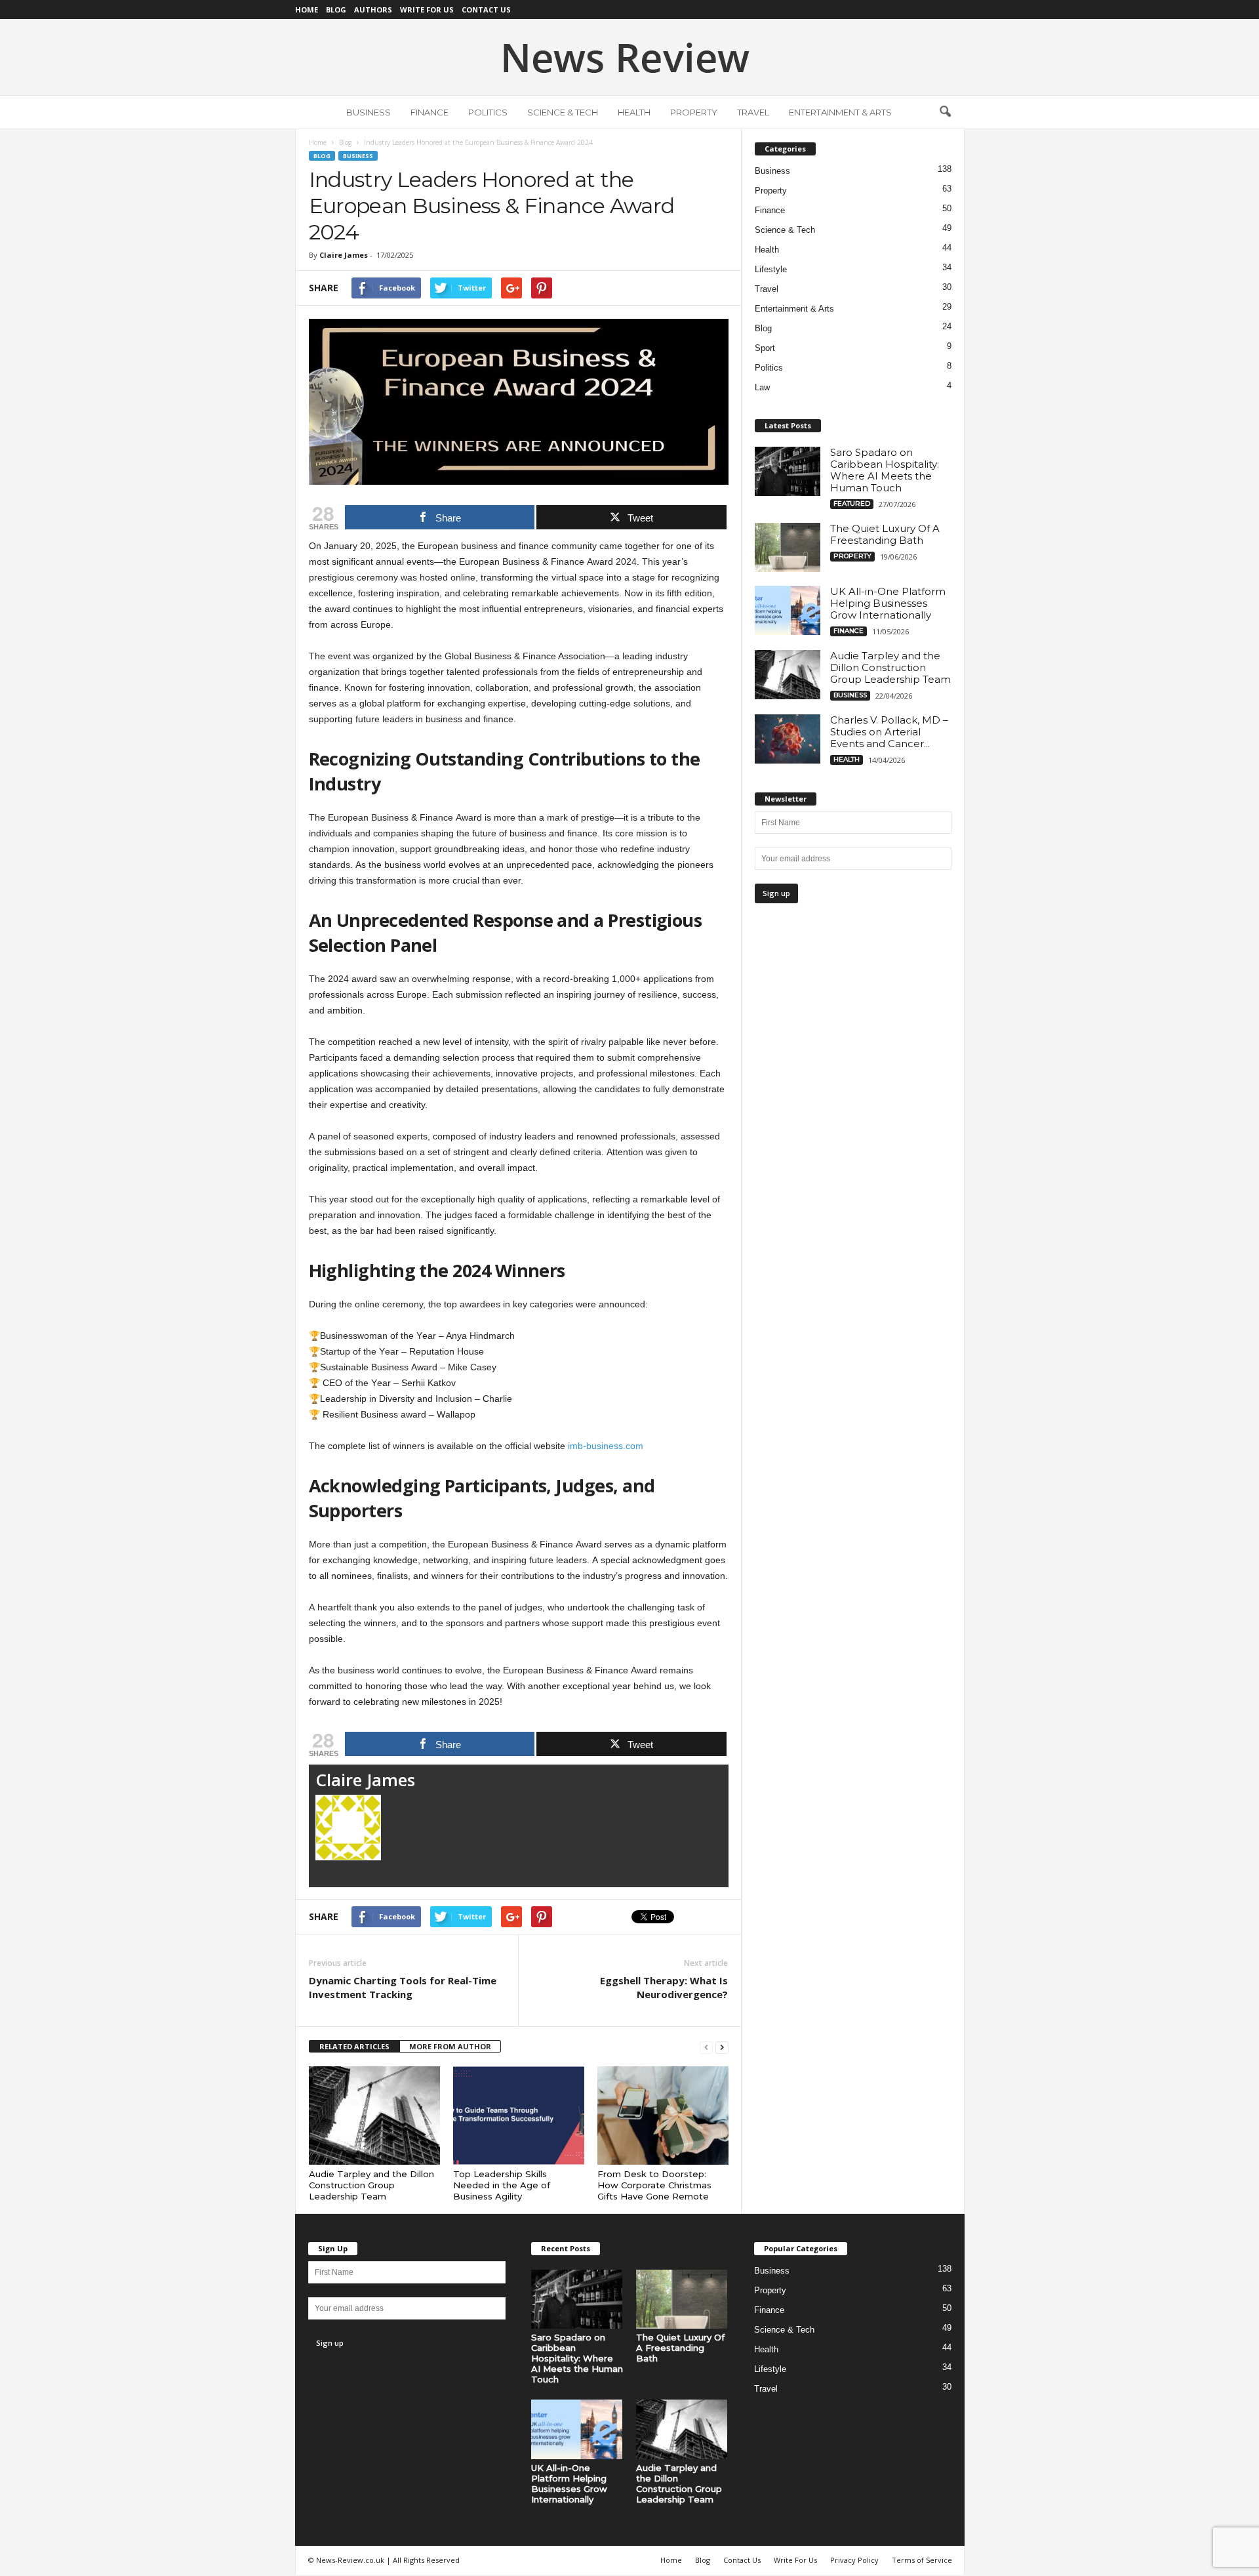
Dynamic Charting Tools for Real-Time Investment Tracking (403, 1987)
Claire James (344, 255)
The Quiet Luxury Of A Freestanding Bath (885, 534)
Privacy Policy (854, 2560)
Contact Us (486, 10)
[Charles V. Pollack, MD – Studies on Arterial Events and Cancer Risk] (788, 739)
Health (634, 112)
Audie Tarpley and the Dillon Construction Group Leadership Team (371, 2185)
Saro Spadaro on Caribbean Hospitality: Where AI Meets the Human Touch (885, 470)
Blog (336, 10)
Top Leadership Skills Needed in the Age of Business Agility (502, 2185)
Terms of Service (922, 2560)
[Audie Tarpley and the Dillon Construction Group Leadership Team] (374, 2116)
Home (307, 10)
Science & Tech (563, 112)
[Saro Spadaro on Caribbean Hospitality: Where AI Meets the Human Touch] (788, 471)
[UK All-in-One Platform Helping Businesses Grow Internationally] (788, 610)
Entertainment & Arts (840, 112)
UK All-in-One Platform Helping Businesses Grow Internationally (888, 603)
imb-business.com (606, 1446)
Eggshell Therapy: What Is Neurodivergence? (664, 1987)
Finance (430, 112)
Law (762, 387)
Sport (765, 348)
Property (694, 112)
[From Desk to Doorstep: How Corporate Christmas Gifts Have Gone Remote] (663, 2116)
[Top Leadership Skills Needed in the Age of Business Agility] (519, 2116)
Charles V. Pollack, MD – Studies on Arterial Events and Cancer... (889, 732)
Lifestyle (771, 269)
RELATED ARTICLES (354, 2046)
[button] (945, 112)
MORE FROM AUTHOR (450, 2046)
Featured (852, 503)
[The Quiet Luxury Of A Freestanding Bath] (788, 547)
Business (369, 112)
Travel (753, 112)
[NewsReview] (629, 57)
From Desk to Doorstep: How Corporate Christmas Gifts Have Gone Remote (654, 2185)
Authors (373, 10)
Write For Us (427, 10)
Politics (488, 112)
